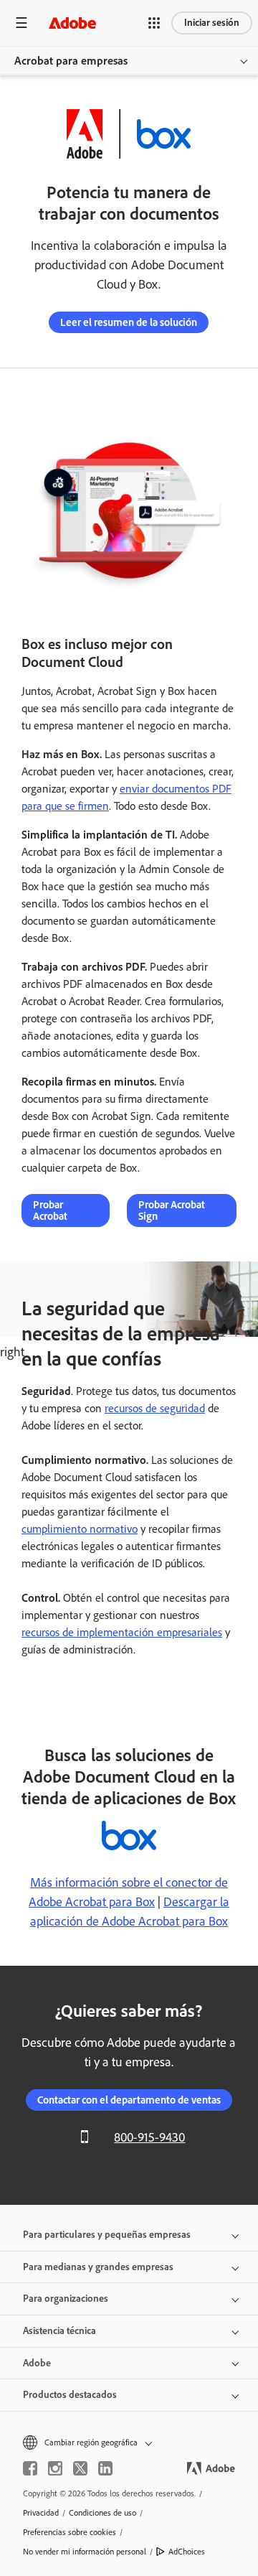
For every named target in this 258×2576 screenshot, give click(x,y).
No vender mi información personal (85, 2552)
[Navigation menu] (21, 23)
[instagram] (55, 2468)
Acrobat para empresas (71, 61)
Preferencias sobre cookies (70, 2532)
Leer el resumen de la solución (129, 322)
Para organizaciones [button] (66, 2299)
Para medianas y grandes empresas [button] (98, 2267)
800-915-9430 (149, 2137)
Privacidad (41, 2513)
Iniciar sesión (212, 23)
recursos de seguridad (155, 1408)
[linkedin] (105, 2468)
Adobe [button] (37, 2363)
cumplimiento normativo (80, 1529)
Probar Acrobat (50, 1210)
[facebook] (30, 2468)
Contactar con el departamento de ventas (129, 2100)
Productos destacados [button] (70, 2395)
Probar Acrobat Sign (172, 1210)
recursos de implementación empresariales (122, 1632)
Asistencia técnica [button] (59, 2331)
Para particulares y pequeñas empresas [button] (107, 2235)
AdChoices (187, 2552)
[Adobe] (72, 23)
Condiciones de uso (102, 2513)
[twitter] (80, 2468)
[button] (154, 23)
